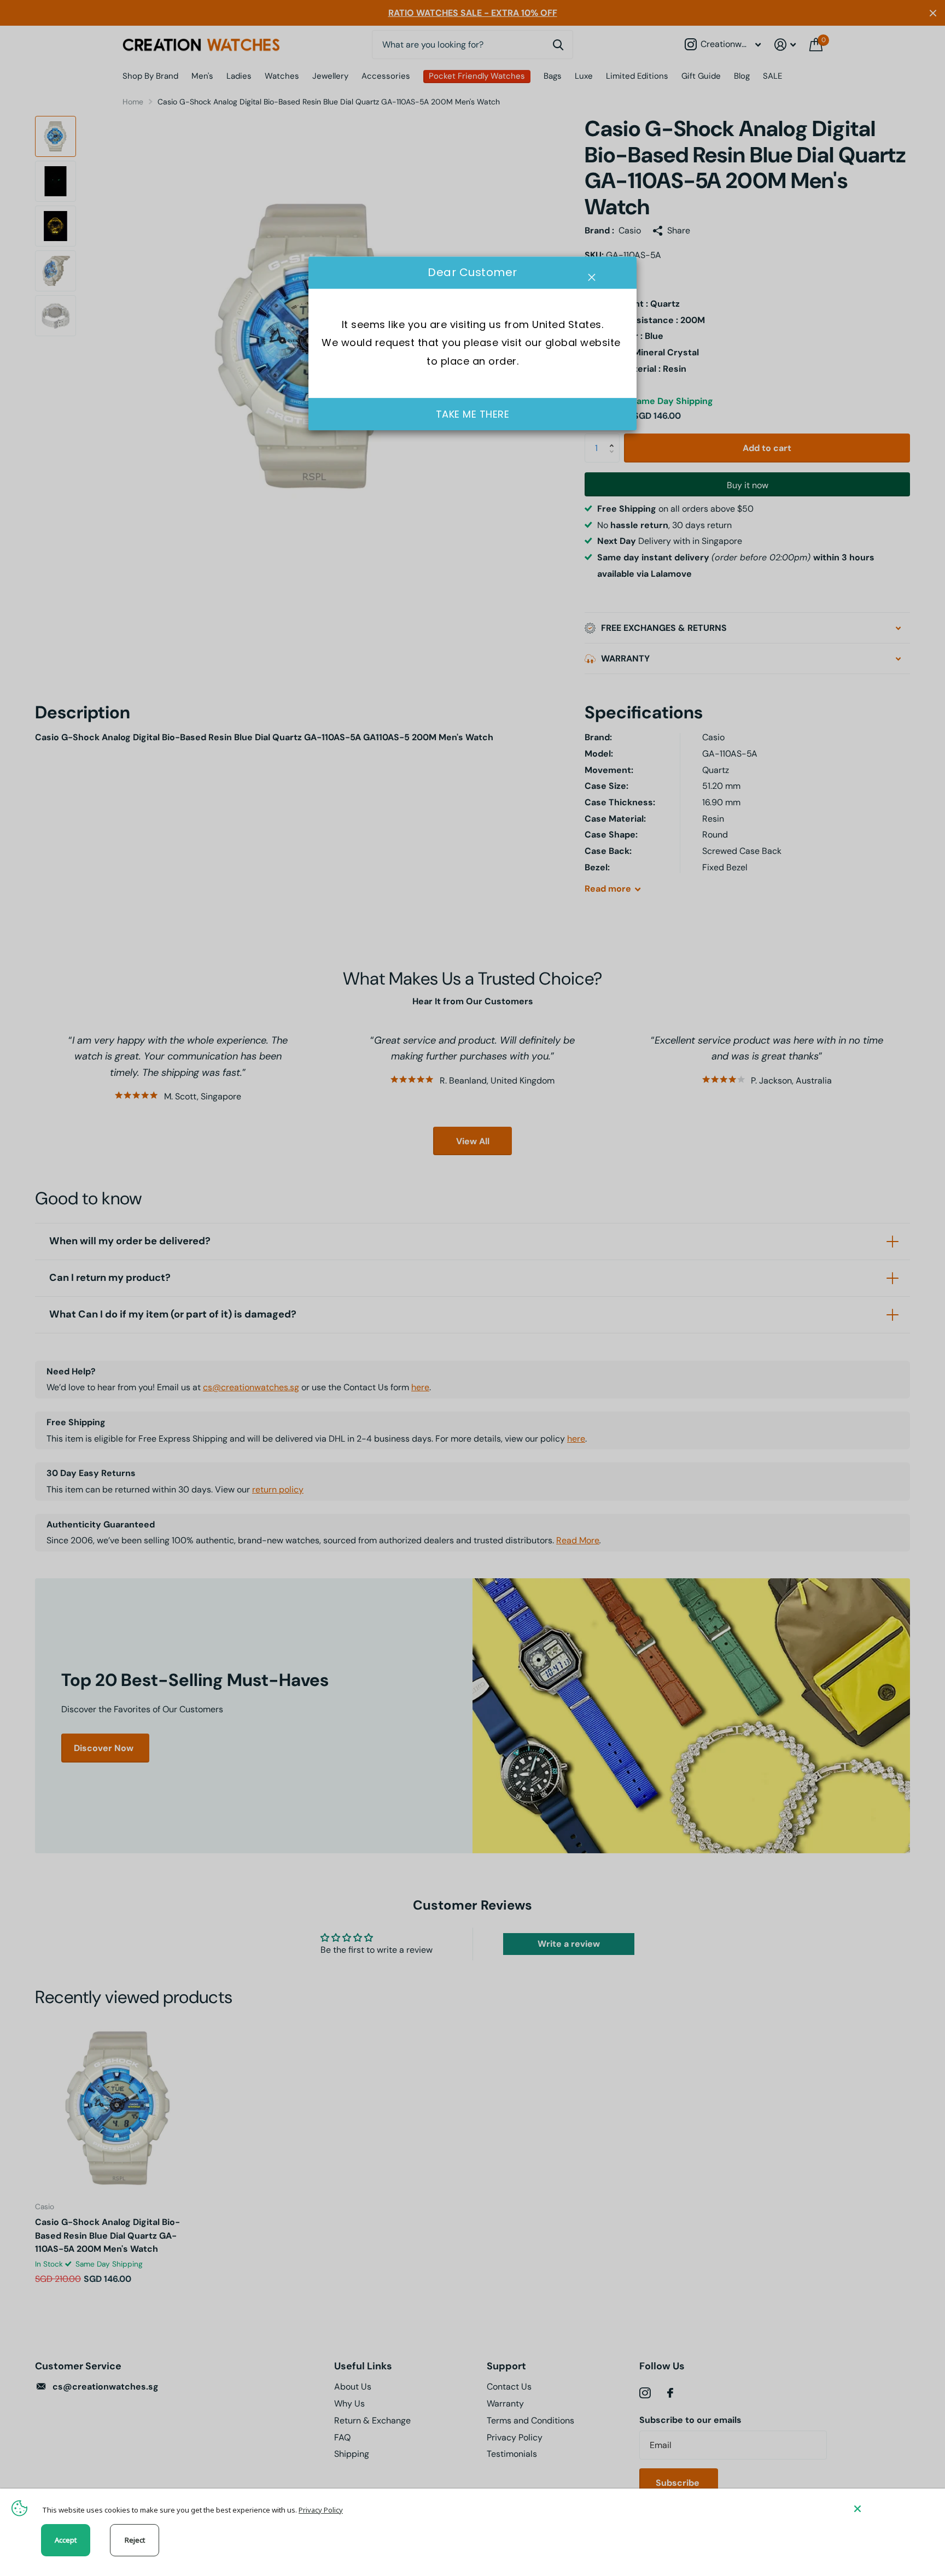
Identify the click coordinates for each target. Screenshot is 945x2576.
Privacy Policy (321, 2510)
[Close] (891, 2508)
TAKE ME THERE (473, 414)
